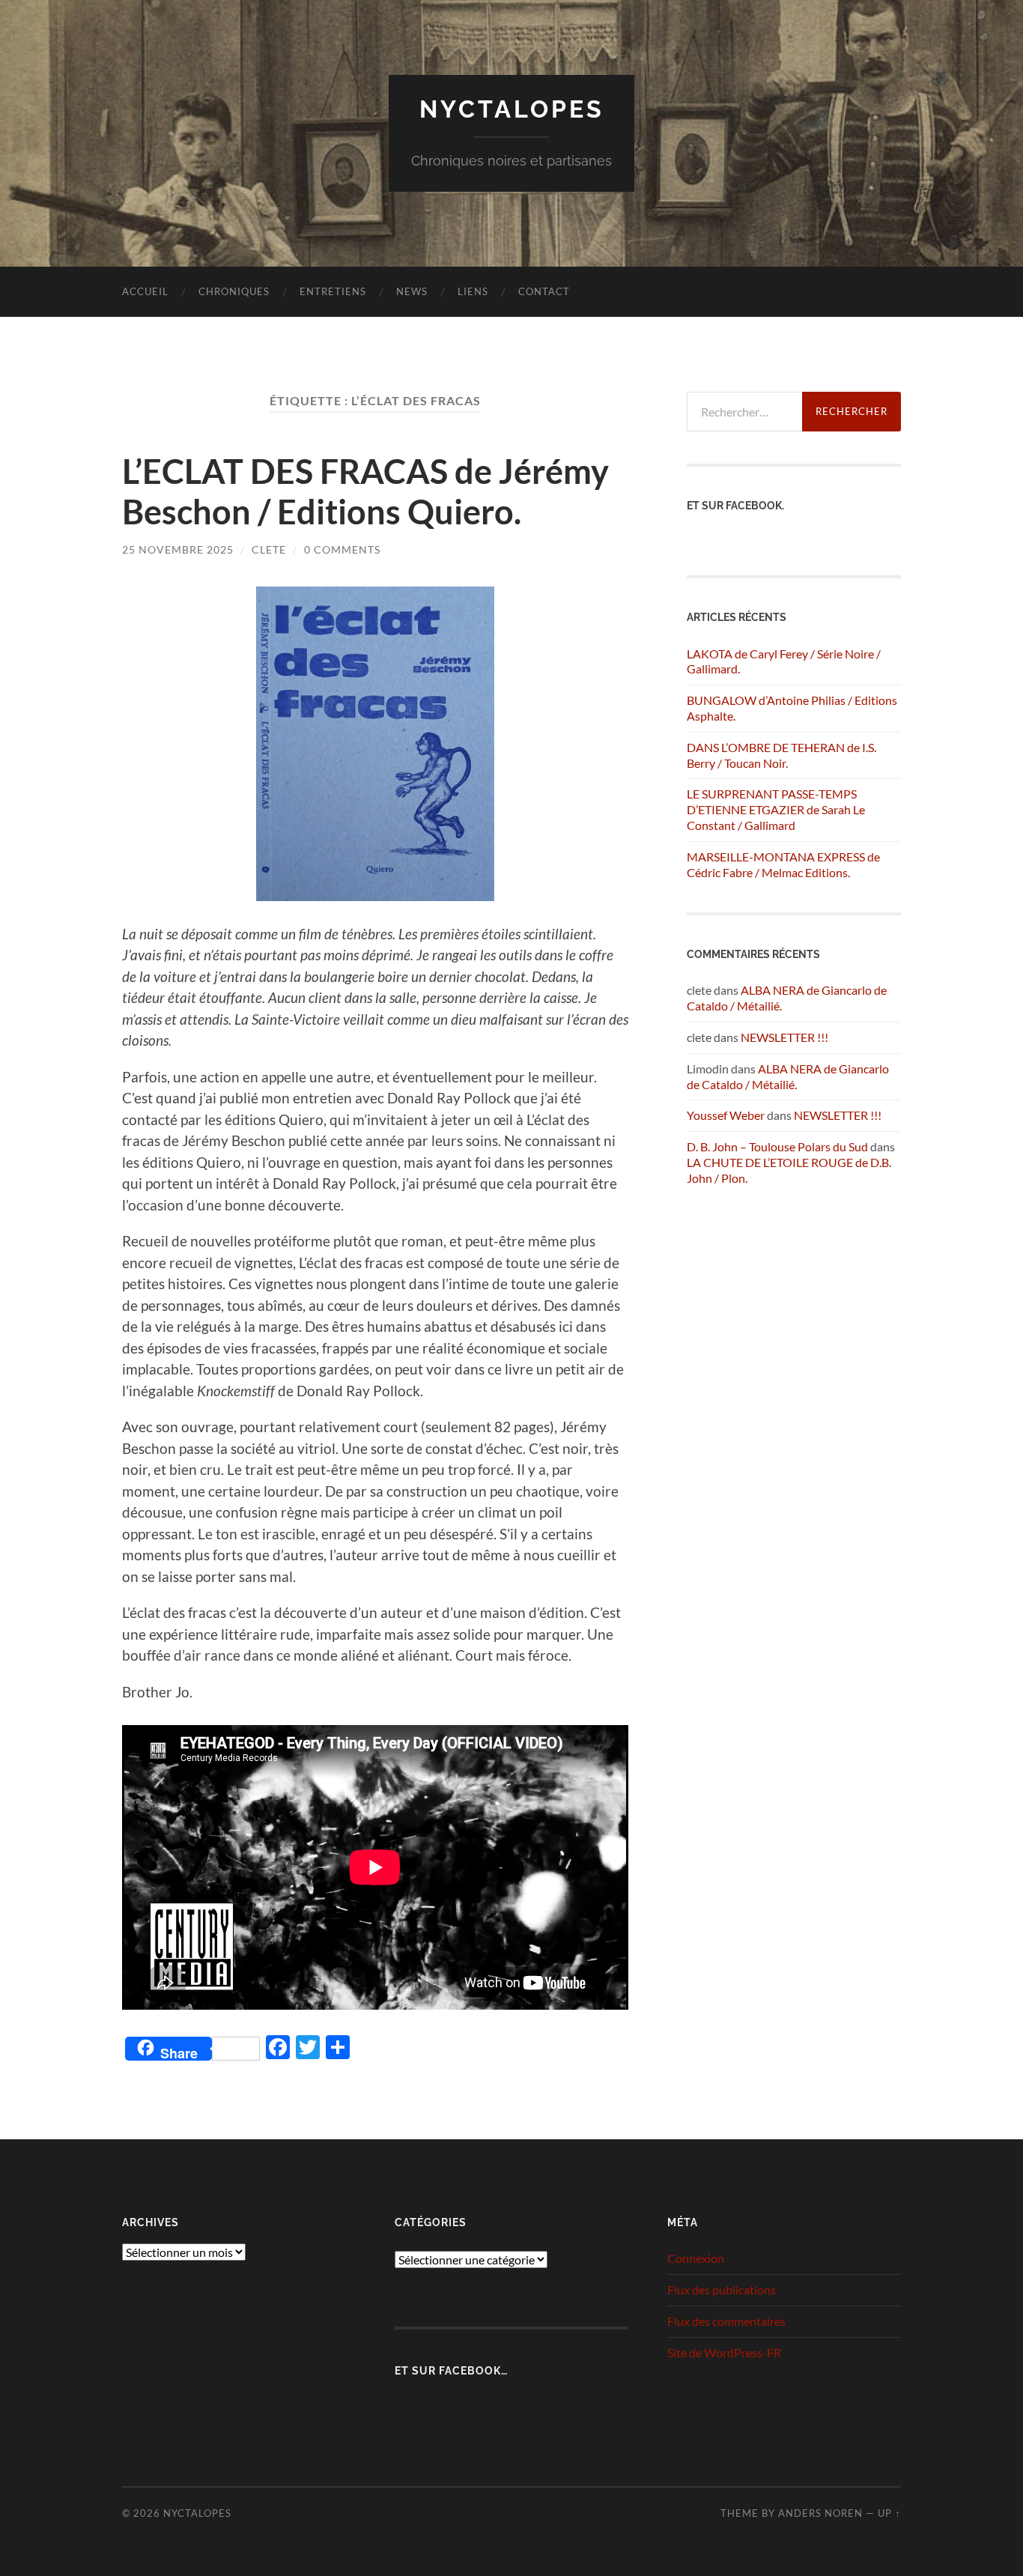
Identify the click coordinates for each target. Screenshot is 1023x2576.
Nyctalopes (512, 109)
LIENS (473, 291)
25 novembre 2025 (178, 549)
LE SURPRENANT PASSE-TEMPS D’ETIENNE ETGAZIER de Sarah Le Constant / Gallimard (776, 809)
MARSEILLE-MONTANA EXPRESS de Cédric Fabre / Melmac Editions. (783, 864)
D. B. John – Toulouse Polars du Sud (777, 1146)
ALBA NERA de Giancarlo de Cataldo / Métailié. (788, 1076)
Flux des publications (722, 2289)
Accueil (145, 291)
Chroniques (234, 291)
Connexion (696, 2258)
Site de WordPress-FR (724, 2352)
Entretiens (333, 291)
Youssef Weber (726, 1115)
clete (269, 549)
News (412, 291)
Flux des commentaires (726, 2321)
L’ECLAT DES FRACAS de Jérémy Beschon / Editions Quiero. (365, 491)
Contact (544, 291)
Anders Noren (820, 2513)
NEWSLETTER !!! (784, 1037)
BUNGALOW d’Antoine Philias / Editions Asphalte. (792, 708)
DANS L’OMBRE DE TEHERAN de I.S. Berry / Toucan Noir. (781, 755)
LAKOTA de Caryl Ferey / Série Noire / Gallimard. (784, 661)
